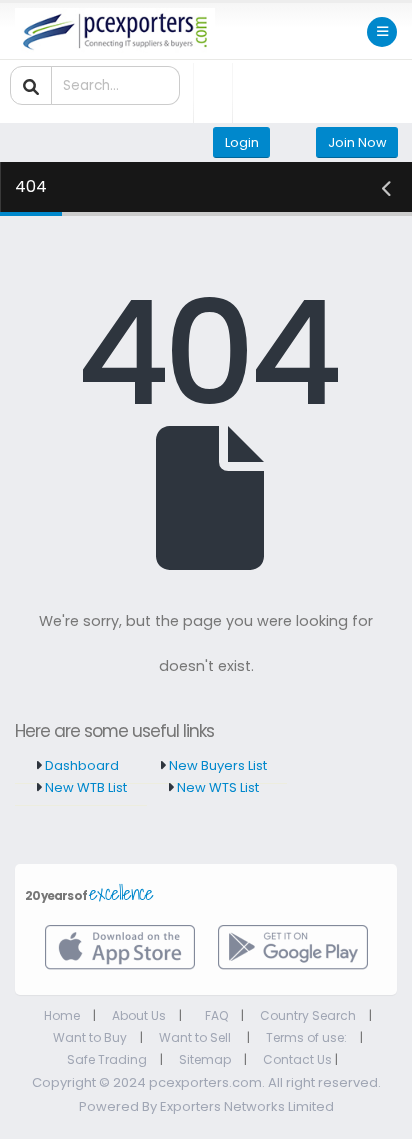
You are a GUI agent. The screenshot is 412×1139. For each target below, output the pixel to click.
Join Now (357, 142)
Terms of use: (306, 1037)
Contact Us (297, 1059)
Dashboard (80, 765)
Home (62, 1015)
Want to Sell (196, 1037)
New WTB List (84, 787)
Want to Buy (90, 1037)
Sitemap (205, 1059)
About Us (139, 1015)
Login (242, 142)
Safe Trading (107, 1059)
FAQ (216, 1015)
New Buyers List (216, 765)
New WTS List (216, 787)
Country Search (308, 1015)
